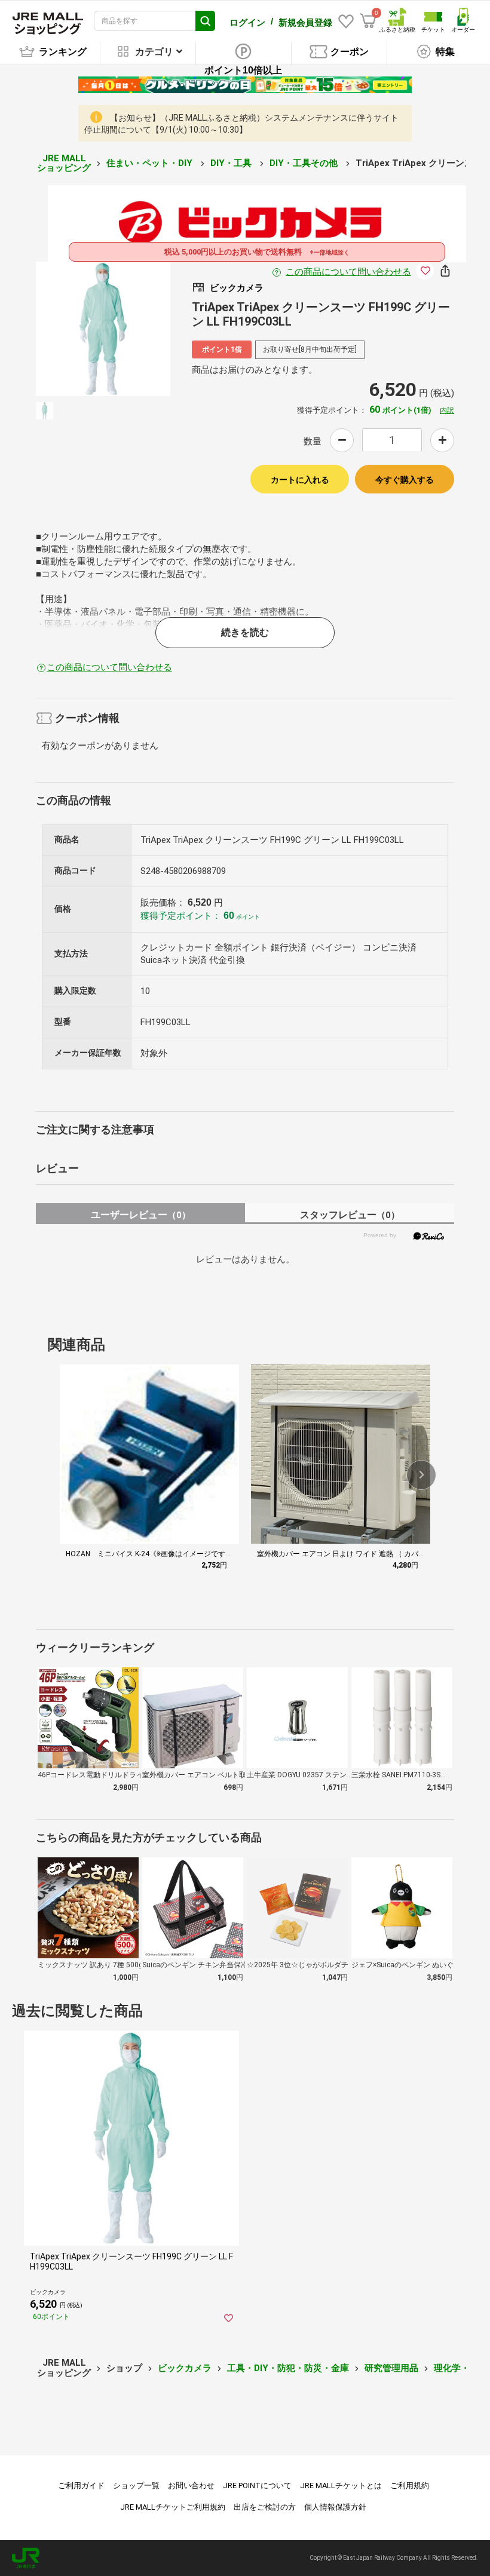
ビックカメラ (185, 2368)
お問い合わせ (191, 2485)
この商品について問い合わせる (348, 272)
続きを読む (245, 632)
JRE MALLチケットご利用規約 (173, 2507)
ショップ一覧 (136, 2485)
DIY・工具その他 (305, 163)
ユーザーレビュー (141, 1215)
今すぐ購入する (405, 480)
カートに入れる (300, 480)
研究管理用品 (391, 2368)
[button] (421, 1475)
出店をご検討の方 (265, 2507)
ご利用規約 (410, 2485)
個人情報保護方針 (335, 2507)
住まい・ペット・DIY (151, 163)
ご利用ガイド (81, 2485)
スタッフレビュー (350, 1215)
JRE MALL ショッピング (64, 163)
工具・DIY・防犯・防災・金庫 (288, 2368)
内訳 (447, 410)
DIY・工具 (232, 163)
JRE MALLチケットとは (341, 2485)
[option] (103, 329)
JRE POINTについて (257, 2485)
